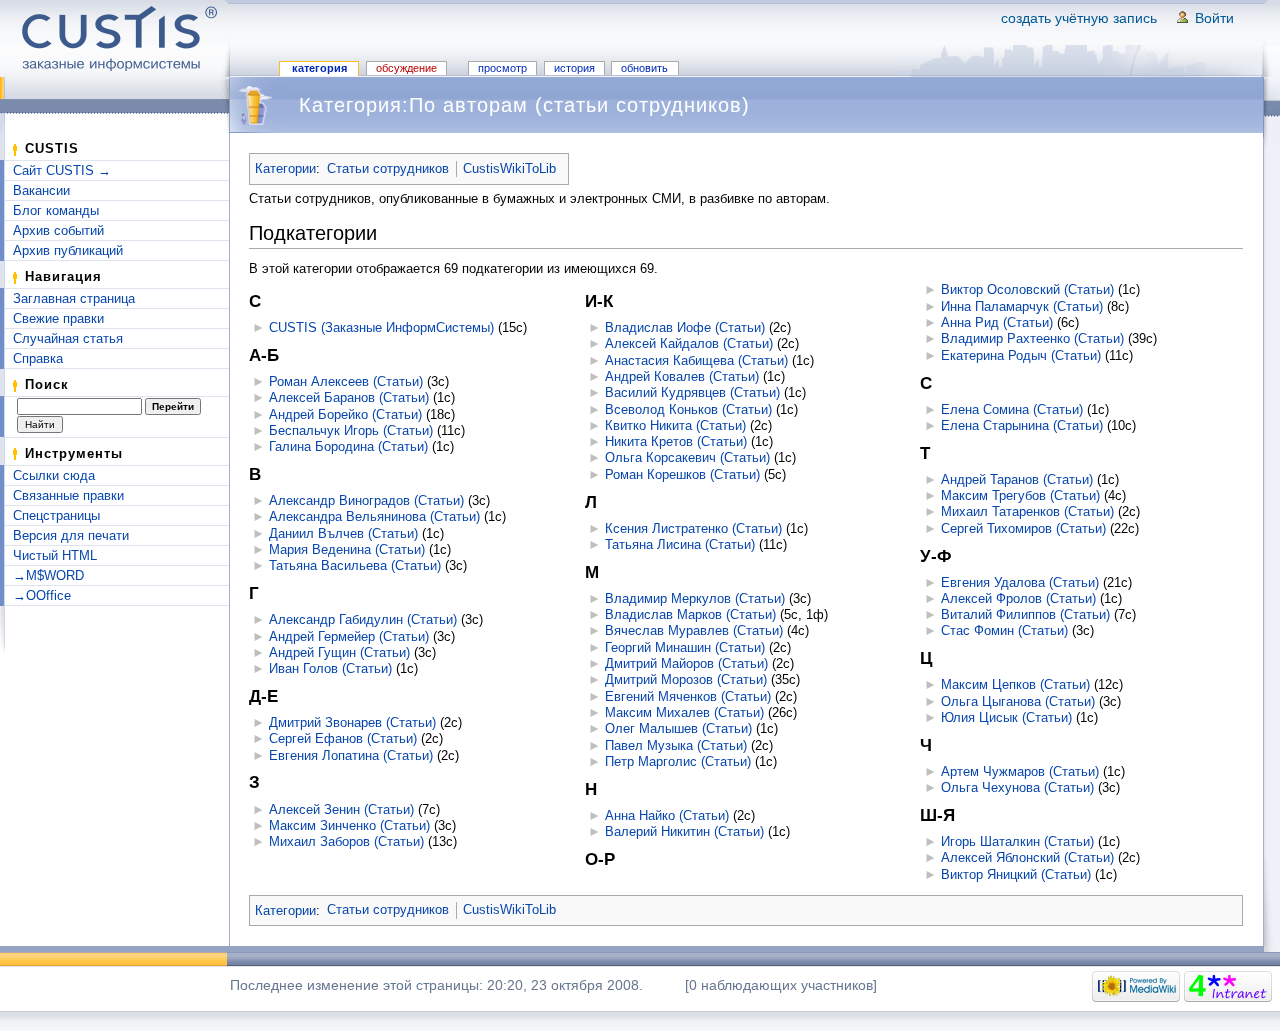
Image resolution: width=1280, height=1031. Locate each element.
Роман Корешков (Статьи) (682, 474)
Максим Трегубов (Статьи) (1020, 495)
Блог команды (56, 210)
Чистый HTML (55, 555)
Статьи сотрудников (388, 168)
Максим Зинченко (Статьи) (349, 825)
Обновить (644, 68)
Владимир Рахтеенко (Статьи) (1032, 338)
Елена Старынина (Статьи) (1022, 425)
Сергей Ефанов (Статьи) (343, 738)
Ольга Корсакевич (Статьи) (687, 457)
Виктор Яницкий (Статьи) (1016, 874)
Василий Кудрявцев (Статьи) (692, 392)
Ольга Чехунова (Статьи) (1017, 787)
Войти (1214, 18)
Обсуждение (406, 68)
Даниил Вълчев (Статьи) (343, 533)
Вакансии (41, 190)
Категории (285, 168)
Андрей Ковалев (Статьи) (682, 376)
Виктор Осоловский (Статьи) (1027, 289)
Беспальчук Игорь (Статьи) (351, 430)
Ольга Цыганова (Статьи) (1018, 701)
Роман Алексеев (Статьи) (346, 381)
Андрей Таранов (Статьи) (1017, 479)
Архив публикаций (68, 250)
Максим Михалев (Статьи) (684, 712)
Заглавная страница (74, 298)
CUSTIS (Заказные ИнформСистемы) (381, 327)
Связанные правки (68, 495)
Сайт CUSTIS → (62, 170)
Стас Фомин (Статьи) (1004, 630)
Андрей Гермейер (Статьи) (349, 636)
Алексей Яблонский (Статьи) (1027, 857)
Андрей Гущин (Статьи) (339, 652)
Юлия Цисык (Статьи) (1006, 717)
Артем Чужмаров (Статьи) (1020, 771)
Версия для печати (71, 535)
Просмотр (502, 68)
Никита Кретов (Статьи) (676, 441)
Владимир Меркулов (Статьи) (695, 598)
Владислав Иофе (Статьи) (685, 327)
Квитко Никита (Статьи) (675, 425)
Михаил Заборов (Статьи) (346, 841)
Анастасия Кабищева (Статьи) (696, 360)
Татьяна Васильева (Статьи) (355, 565)
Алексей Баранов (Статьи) (349, 397)
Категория (319, 68)
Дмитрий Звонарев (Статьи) (352, 722)
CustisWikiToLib (509, 168)
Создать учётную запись (1079, 18)
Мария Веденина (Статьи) (347, 549)
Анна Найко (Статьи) (667, 815)
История (574, 68)
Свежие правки (58, 318)
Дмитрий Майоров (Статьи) (686, 663)
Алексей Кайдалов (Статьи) (689, 343)
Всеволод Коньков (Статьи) (688, 409)
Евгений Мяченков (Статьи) (688, 696)
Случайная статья (68, 338)
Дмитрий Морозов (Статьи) (686, 679)
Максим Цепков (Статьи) (1015, 684)
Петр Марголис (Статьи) (678, 761)
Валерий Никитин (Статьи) (684, 831)
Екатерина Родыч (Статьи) (1021, 355)
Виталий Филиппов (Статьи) (1025, 614)
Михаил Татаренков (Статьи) (1027, 511)
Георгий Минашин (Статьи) (685, 647)
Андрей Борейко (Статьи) (345, 414)
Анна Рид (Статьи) (997, 322)
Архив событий (58, 230)
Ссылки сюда (54, 475)
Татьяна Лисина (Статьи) (680, 544)
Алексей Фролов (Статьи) (1018, 598)
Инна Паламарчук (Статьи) (1022, 306)
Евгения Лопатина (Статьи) (351, 755)
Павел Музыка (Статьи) (676, 745)
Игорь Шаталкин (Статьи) (1017, 841)
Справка (38, 358)
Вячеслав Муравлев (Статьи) (694, 630)
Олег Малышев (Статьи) (678, 728)
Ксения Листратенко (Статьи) (693, 528)
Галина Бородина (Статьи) (348, 446)
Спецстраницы (56, 515)
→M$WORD (48, 575)
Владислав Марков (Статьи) (690, 614)
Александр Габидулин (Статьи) (363, 619)
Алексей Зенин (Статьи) (341, 809)
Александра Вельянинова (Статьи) (374, 516)
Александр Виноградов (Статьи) (366, 500)
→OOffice (42, 595)
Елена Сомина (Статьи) (1012, 409)
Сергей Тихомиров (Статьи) (1023, 528)
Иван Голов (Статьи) (330, 668)
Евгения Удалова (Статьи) (1020, 582)
